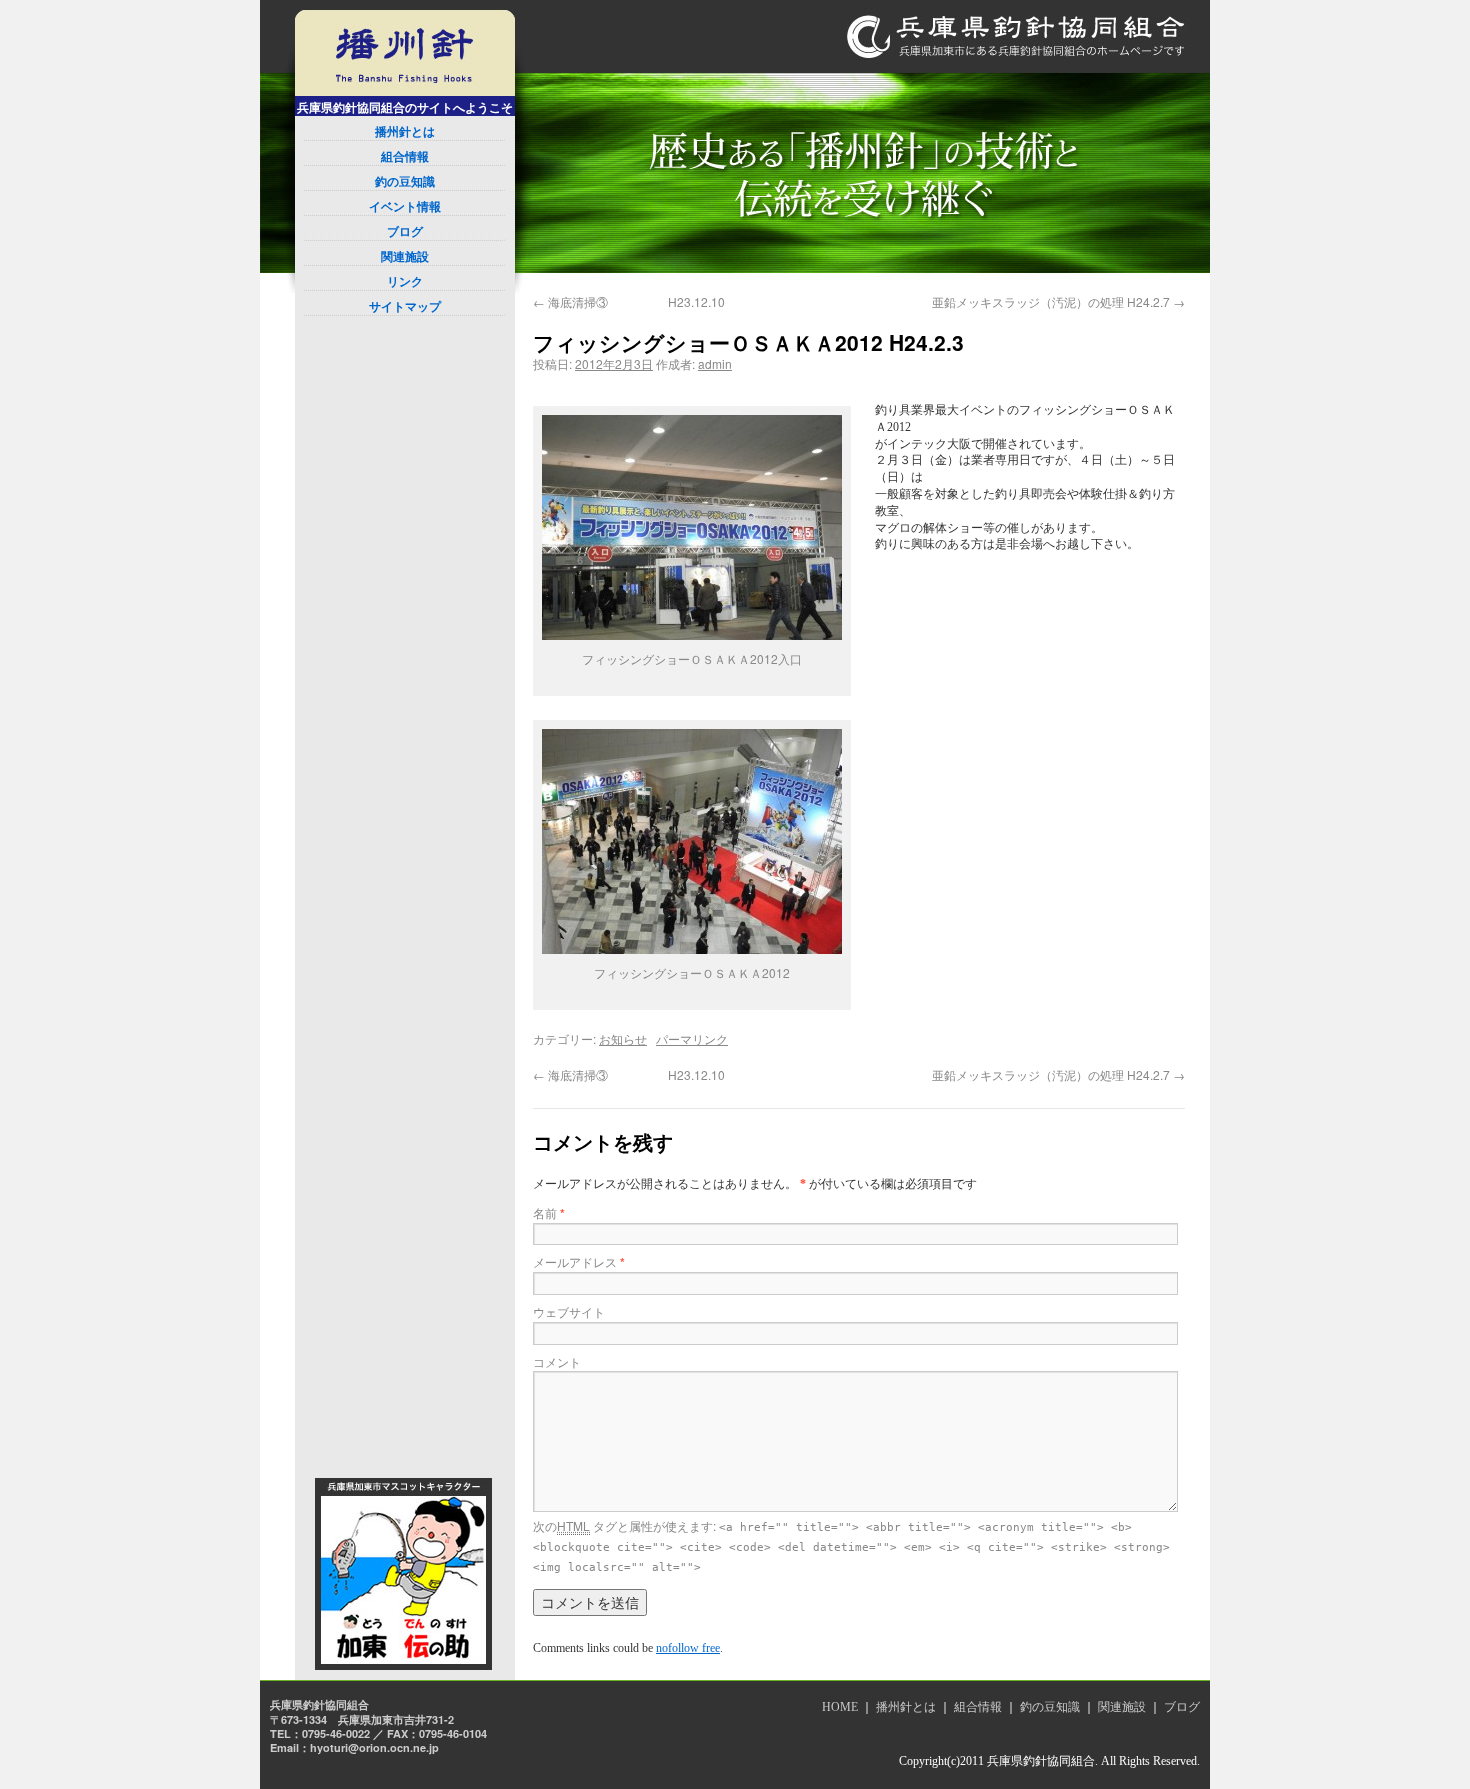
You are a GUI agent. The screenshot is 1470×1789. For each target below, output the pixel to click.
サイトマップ (405, 307)
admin (715, 363)
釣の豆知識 (405, 182)
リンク (405, 282)
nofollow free (688, 1648)
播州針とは (405, 132)
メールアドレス (579, 1261)
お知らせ (623, 1038)
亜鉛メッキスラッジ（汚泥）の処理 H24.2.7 (1058, 301)
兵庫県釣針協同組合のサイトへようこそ (405, 108)
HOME (840, 1707)
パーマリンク (692, 1038)
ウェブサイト (569, 1311)
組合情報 (405, 157)
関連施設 (405, 257)
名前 (549, 1212)
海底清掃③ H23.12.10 (629, 301)
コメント (557, 1361)
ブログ (405, 232)
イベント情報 (405, 207)
